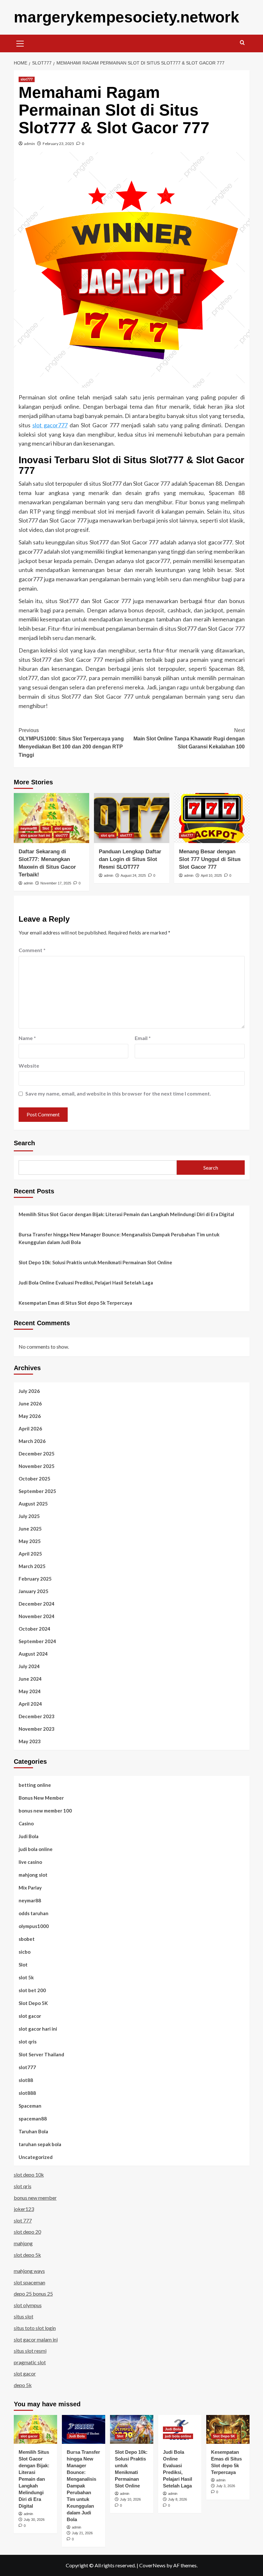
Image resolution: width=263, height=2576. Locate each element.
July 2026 (29, 1391)
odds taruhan (34, 1913)
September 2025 (37, 1491)
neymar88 (29, 828)
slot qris (108, 835)
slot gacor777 (50, 425)
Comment (32, 950)
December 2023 (37, 1716)
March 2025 (32, 1566)
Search (24, 1143)
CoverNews (152, 2565)
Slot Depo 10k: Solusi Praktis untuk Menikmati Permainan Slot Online (95, 1262)
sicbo (25, 1952)
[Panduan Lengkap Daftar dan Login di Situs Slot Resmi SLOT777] (132, 818)
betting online (35, 1785)
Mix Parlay (30, 1888)
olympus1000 (34, 1926)
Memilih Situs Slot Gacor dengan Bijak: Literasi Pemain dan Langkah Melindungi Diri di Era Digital (126, 1214)
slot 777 (23, 2220)
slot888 (27, 2093)
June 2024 (30, 1679)
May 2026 (30, 1416)
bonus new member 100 (45, 1811)
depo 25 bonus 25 (33, 2294)
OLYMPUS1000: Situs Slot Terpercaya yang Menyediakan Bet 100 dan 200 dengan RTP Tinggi (71, 743)
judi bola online (36, 1849)
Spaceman (30, 2106)
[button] (20, 43)
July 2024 (29, 1666)
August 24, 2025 (133, 875)
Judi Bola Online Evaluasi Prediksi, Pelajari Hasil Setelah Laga (86, 1283)
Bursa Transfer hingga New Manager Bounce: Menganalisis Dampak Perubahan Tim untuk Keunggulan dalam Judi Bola (119, 1238)
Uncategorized (36, 2157)
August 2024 (33, 1654)
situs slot (24, 2316)
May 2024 (30, 1691)
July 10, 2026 (130, 2499)
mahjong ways (29, 2271)
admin (30, 144)
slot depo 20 (27, 2232)
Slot (46, 828)
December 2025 (37, 1454)
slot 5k (26, 1977)
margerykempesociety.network (127, 17)
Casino (26, 1823)
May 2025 (30, 1541)
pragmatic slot (30, 2362)
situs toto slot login (35, 2328)
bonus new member (35, 2198)
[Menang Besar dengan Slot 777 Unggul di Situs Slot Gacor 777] (212, 818)
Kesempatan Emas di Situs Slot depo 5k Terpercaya (75, 1303)
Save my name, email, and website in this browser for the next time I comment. (118, 1093)
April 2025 (30, 1554)
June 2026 (30, 1403)
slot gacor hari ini (35, 835)
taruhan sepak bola (40, 2144)
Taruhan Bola (33, 2131)
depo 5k (23, 2385)
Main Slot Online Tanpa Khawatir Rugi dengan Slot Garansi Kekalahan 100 (189, 738)
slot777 (27, 79)
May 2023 (30, 1741)
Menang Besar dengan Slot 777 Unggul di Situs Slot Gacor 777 (210, 859)
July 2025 (29, 1516)
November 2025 (37, 1466)
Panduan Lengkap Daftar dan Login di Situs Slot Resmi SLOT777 (130, 859)
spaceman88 (33, 2119)
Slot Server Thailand (41, 2054)
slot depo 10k (29, 2175)
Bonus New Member (41, 1798)
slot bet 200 (32, 1990)
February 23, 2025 (58, 144)
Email (143, 1038)
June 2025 (30, 1529)
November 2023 (37, 1729)
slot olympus (28, 2305)
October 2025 (34, 1479)
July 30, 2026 (34, 2520)
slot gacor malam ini (36, 2339)
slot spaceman (30, 2282)
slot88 (26, 2080)
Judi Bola (29, 1836)
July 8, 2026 (178, 2499)
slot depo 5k (27, 2255)
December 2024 (37, 1604)
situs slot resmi (30, 2351)
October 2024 (34, 1629)
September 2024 (37, 1641)
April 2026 (30, 1429)
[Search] (242, 43)
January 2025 (34, 1591)
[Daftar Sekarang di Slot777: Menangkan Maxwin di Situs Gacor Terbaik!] (51, 818)
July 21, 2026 (82, 2533)
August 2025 (33, 1504)
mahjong (23, 2243)
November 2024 (37, 1616)
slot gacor (63, 828)
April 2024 (30, 1704)
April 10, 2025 (211, 875)
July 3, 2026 (226, 2486)
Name (27, 1038)
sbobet (27, 1939)
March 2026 (32, 1441)
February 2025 (35, 1579)
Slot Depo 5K (33, 2003)
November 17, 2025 (56, 883)
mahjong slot (33, 1875)
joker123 (24, 2209)
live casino (30, 1862)
